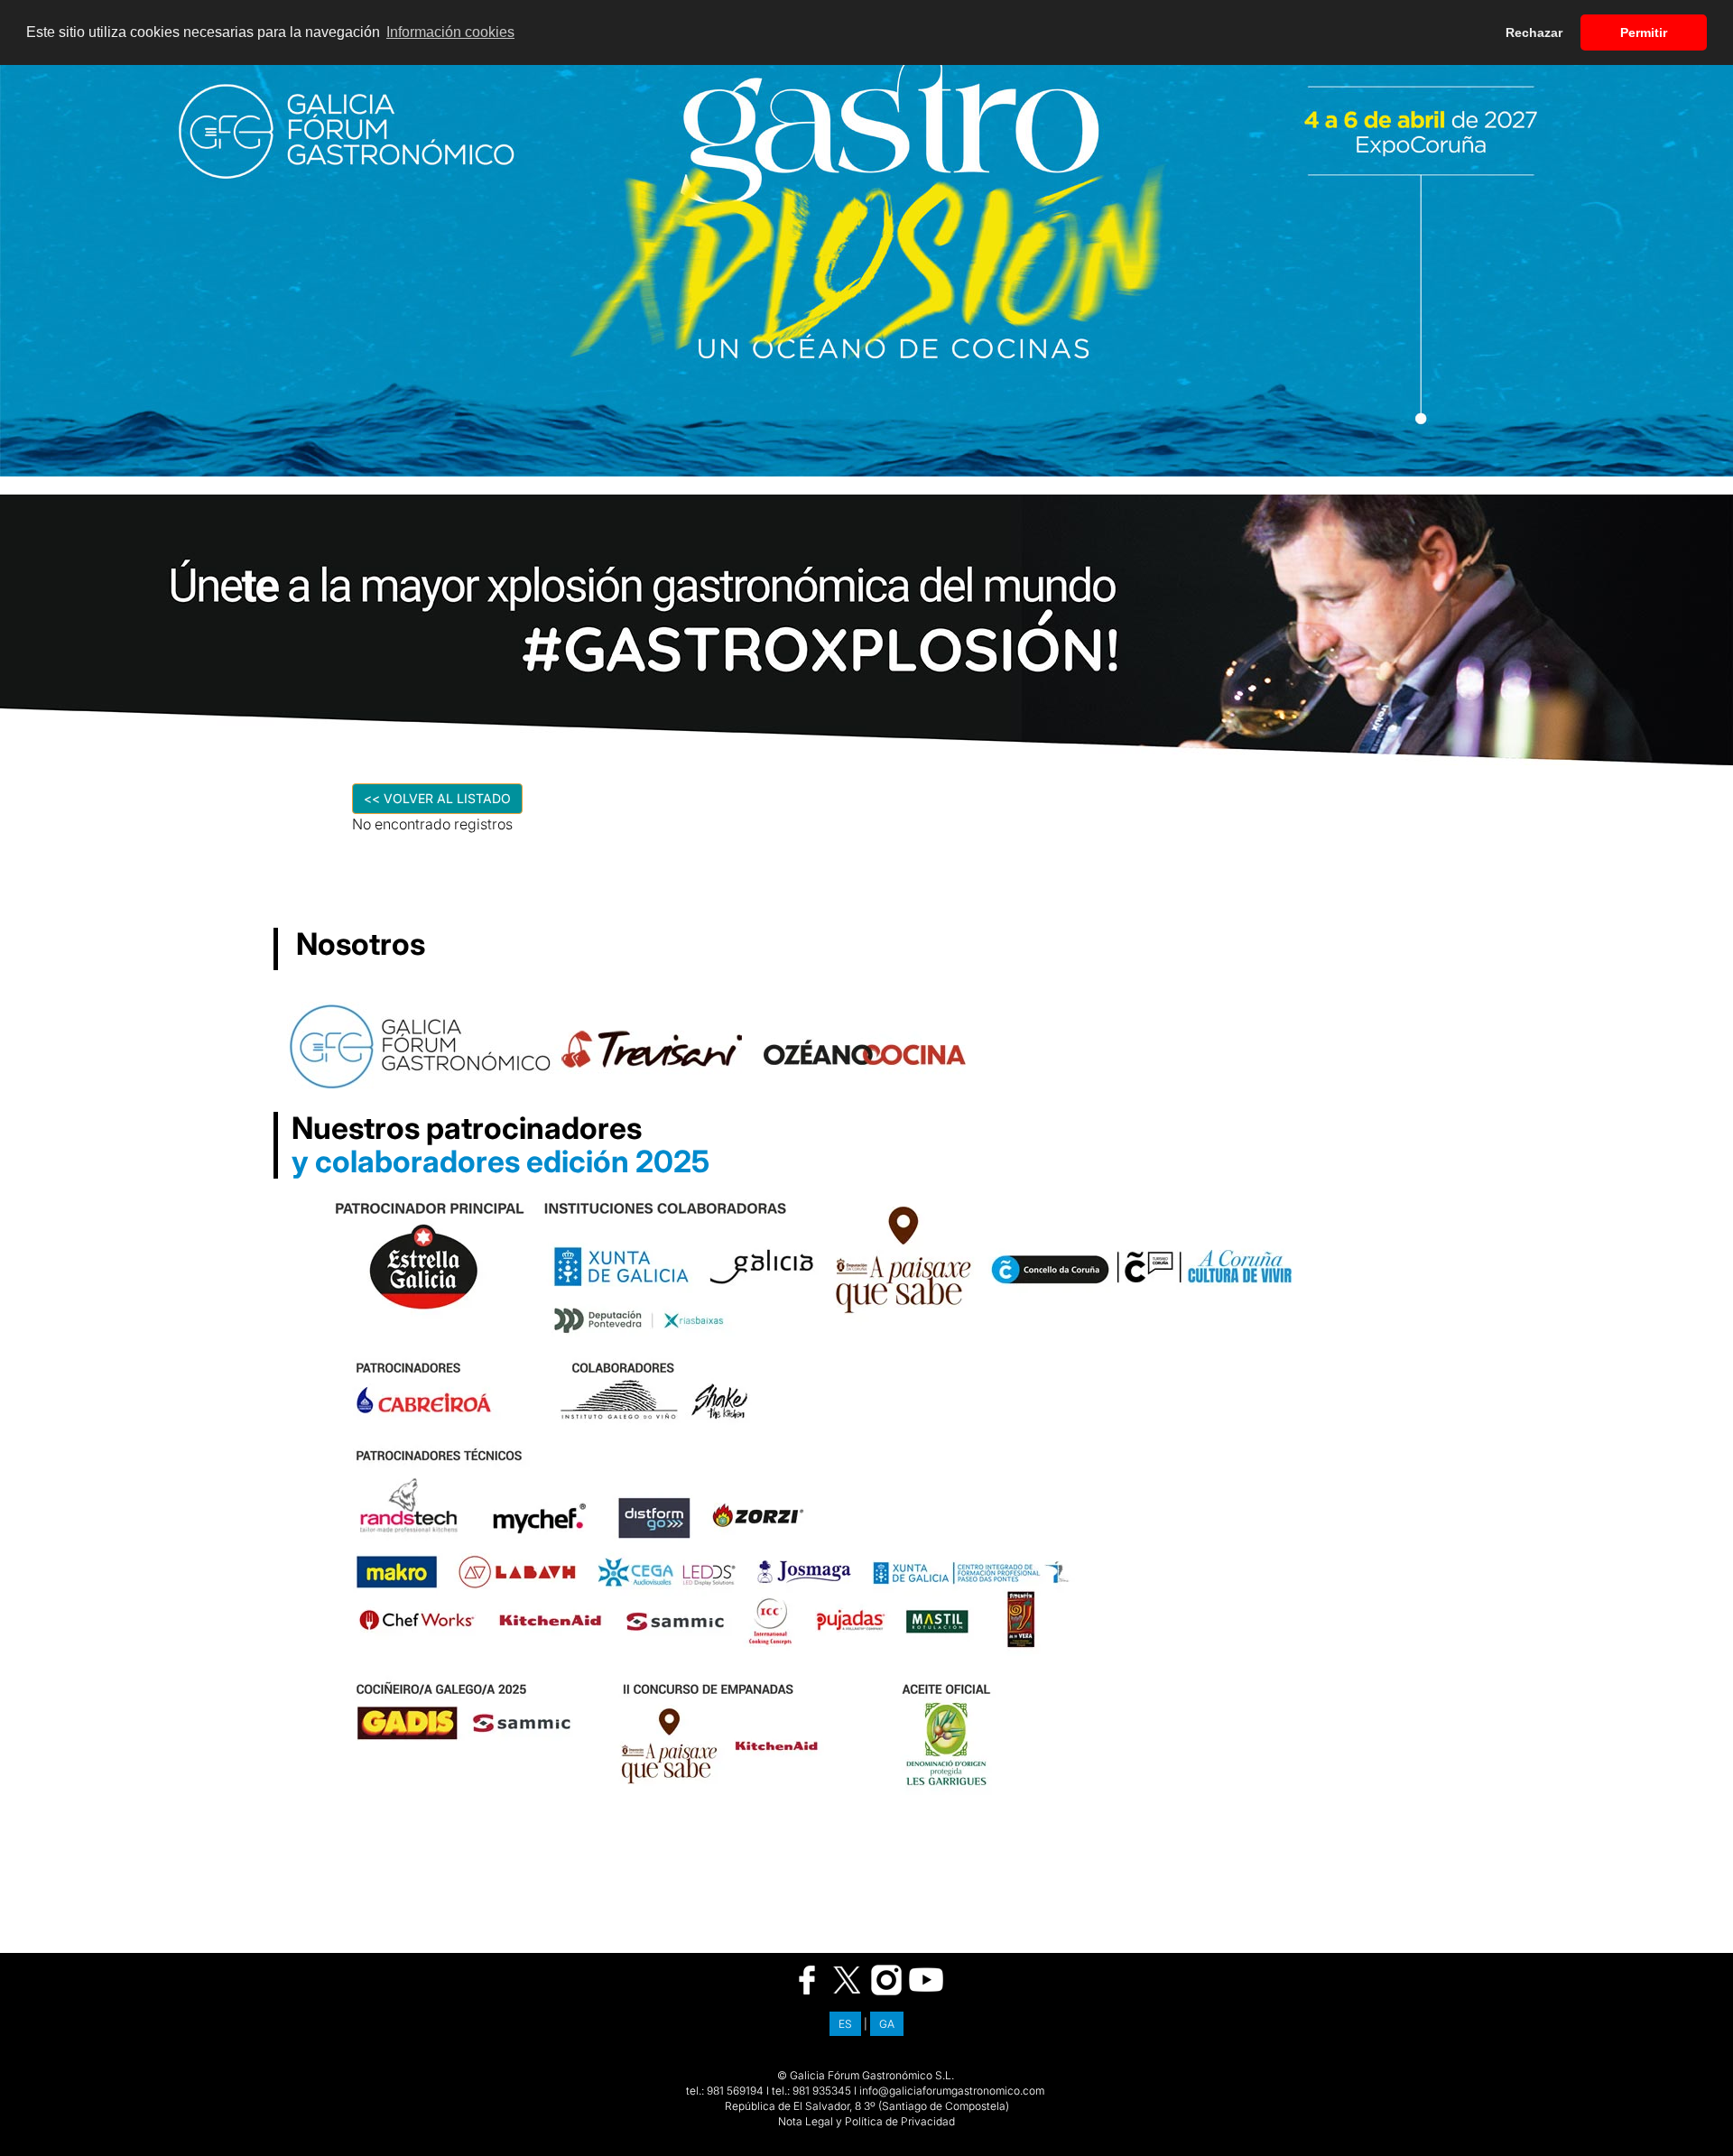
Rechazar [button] (1534, 32)
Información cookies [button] (450, 32)
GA (887, 2024)
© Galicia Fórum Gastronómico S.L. (866, 2075)
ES (845, 2024)
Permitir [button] (1644, 32)
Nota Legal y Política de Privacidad (866, 2121)
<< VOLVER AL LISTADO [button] (437, 798)
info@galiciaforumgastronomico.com (952, 2091)
